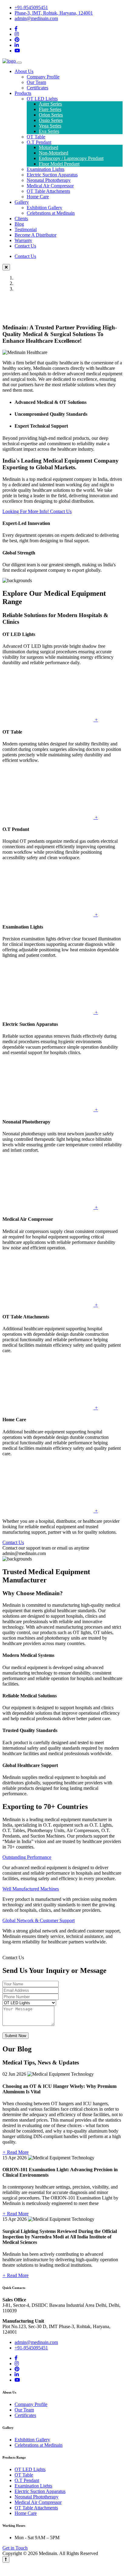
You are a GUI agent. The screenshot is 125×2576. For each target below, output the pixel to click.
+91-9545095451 (31, 7)
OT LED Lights (42, 99)
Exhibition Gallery (44, 208)
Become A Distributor (35, 235)
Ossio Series (51, 120)
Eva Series (49, 131)
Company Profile (43, 77)
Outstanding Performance (27, 1857)
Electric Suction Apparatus (52, 175)
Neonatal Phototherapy (49, 180)
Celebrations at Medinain (51, 213)
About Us (24, 71)
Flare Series (50, 109)
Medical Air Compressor (50, 186)
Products (23, 93)
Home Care (38, 197)
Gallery (22, 202)
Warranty (23, 240)
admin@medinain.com (36, 18)
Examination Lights (46, 169)
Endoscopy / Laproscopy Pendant (71, 158)
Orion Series (51, 115)
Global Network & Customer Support (39, 1920)
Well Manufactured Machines (31, 1889)
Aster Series (50, 104)
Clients (21, 219)
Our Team (36, 82)
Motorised (49, 147)
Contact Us (25, 246)
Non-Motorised (54, 153)
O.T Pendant (39, 142)
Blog (19, 224)
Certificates (37, 88)
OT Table (36, 137)
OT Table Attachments (48, 191)
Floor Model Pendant (59, 164)
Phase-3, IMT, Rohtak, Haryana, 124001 (54, 13)
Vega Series (50, 126)
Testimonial (26, 229)
